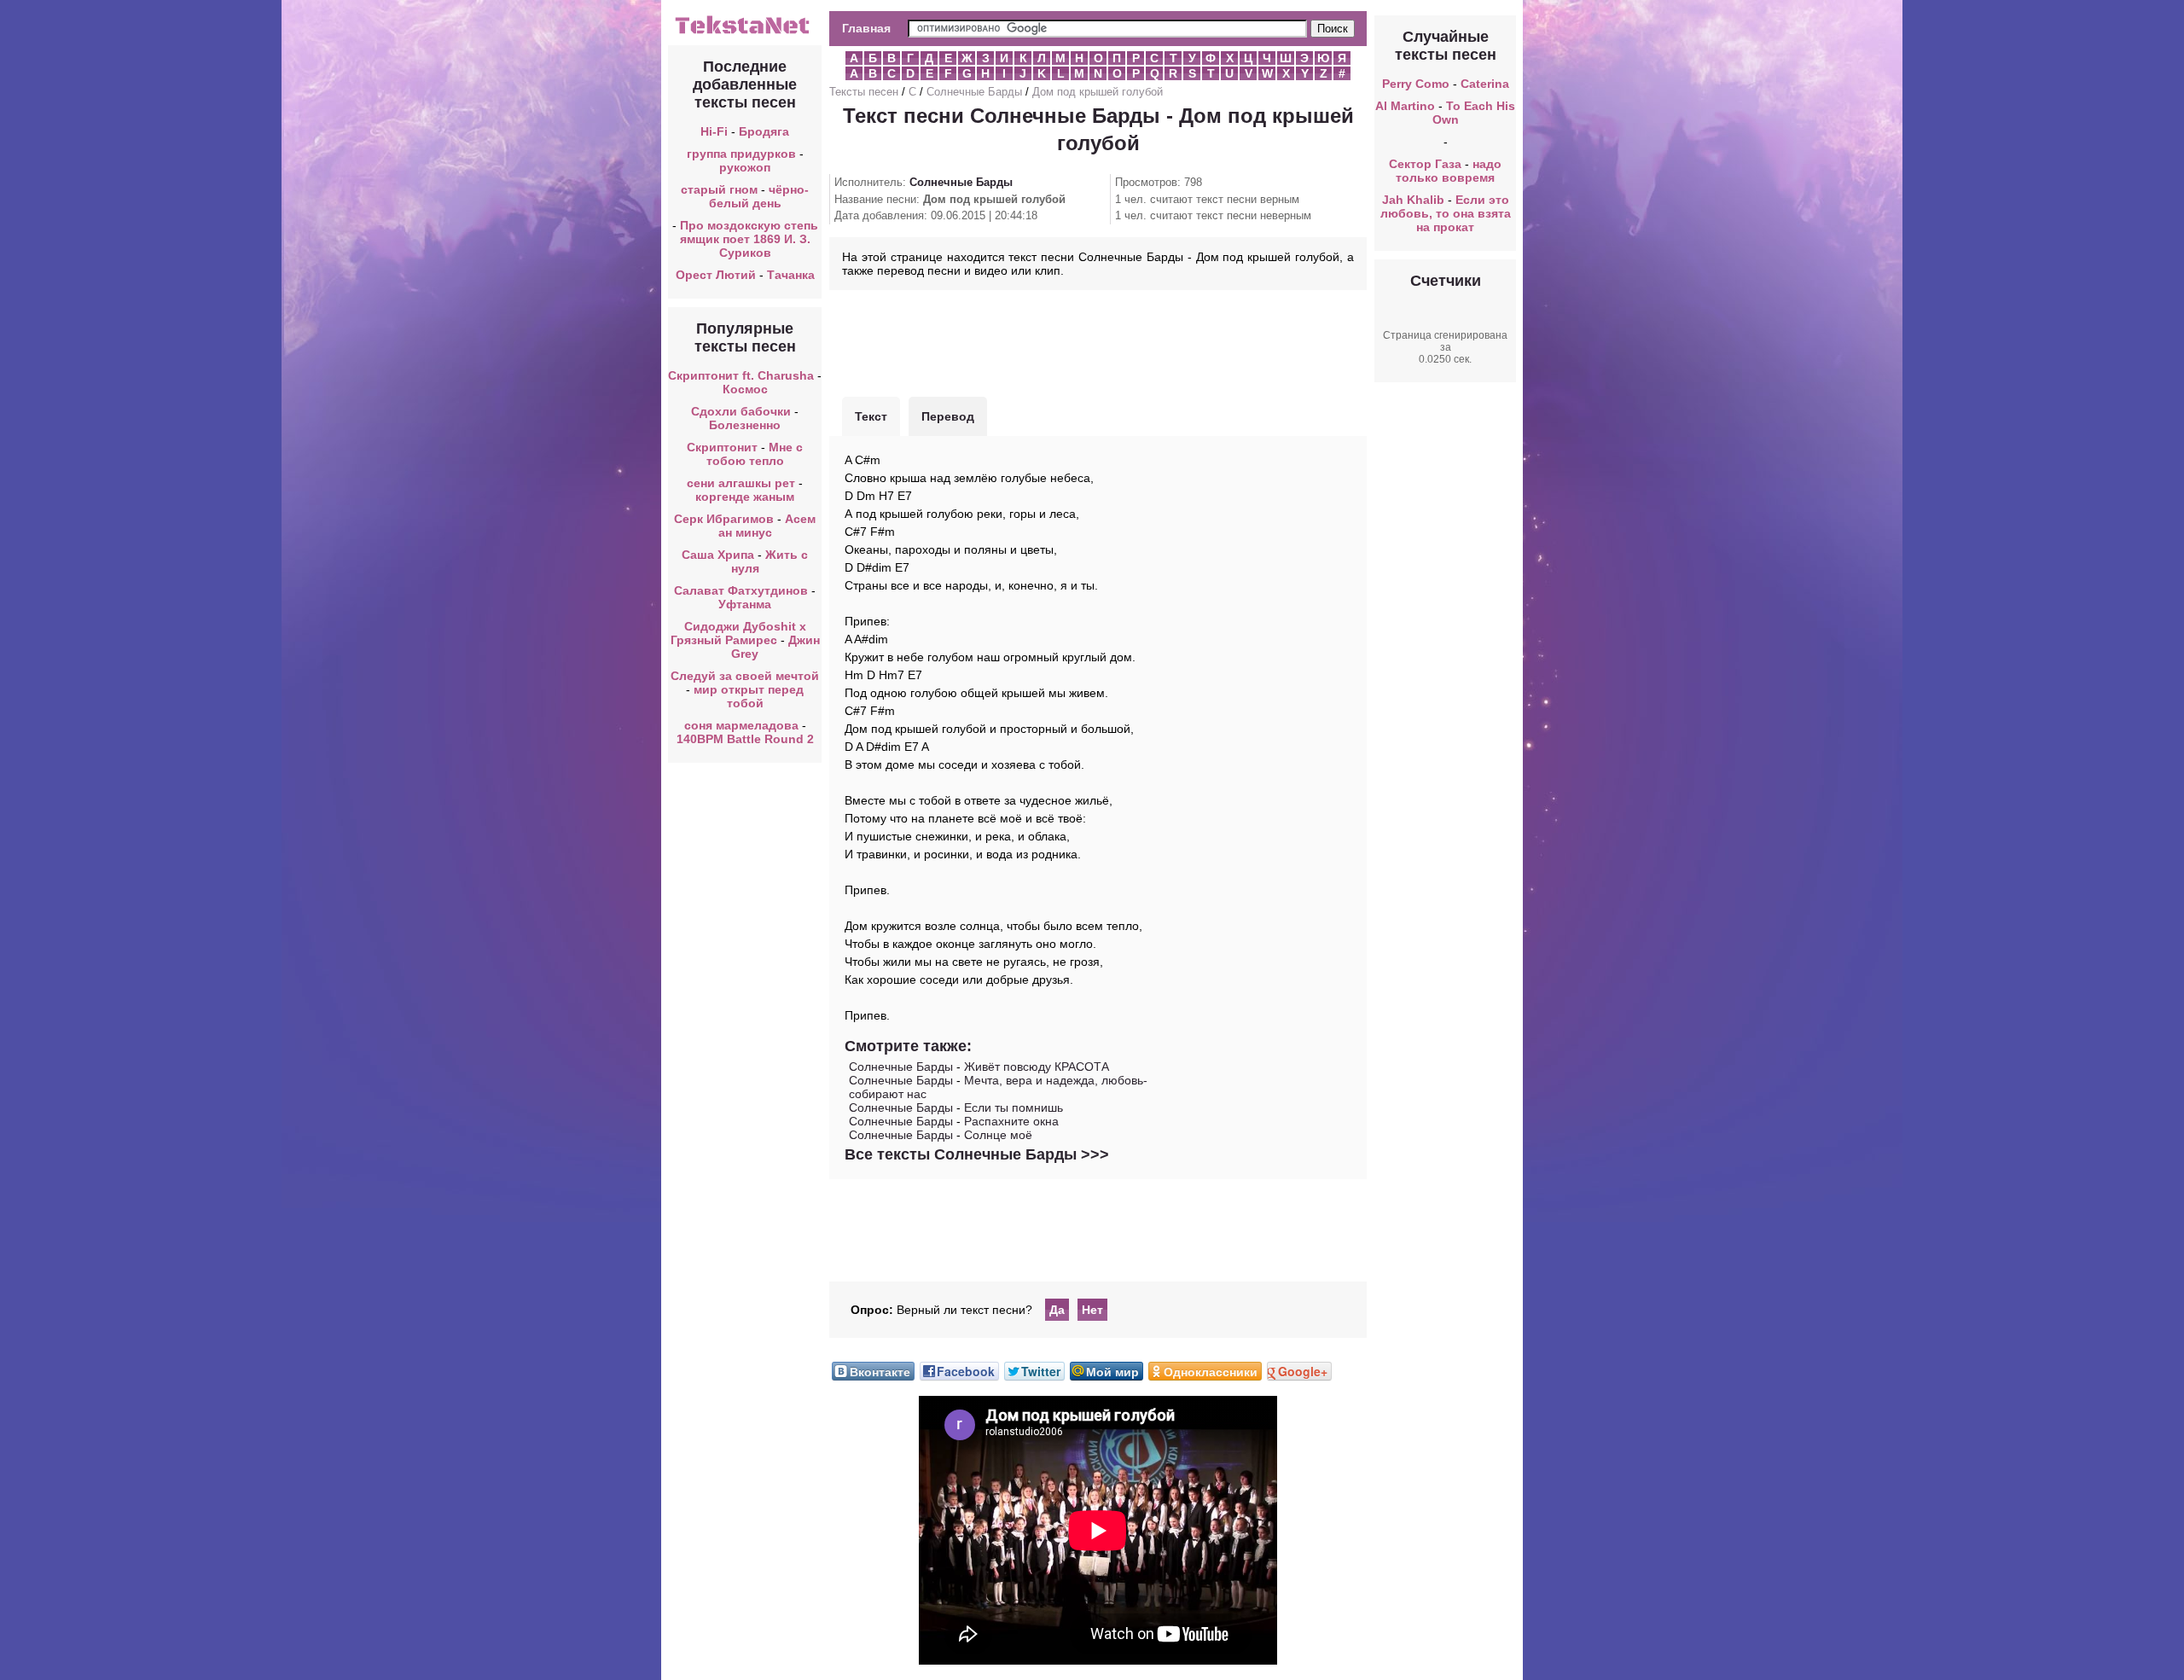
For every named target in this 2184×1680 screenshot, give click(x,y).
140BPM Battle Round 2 (745, 739)
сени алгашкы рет (743, 483)
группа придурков (741, 154)
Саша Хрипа (718, 555)
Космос (745, 389)
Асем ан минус (767, 526)
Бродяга (764, 131)
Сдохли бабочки (741, 411)
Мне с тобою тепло (755, 454)
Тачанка (791, 275)
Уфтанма (745, 604)
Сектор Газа (1425, 164)
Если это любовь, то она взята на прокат (1446, 213)
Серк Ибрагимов (724, 519)
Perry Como (1416, 84)
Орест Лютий (716, 275)
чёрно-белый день (759, 196)
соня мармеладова (741, 725)
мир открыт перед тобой (749, 696)
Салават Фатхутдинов (741, 590)
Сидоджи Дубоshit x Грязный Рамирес (738, 633)
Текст (871, 416)
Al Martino (1405, 106)
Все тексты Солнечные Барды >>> (977, 1154)
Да (1057, 1310)
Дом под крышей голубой (1098, 92)
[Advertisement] (1098, 341)
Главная (866, 28)
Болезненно (745, 425)
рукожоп (745, 167)
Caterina (1485, 84)
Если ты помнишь (1014, 1107)
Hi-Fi (714, 131)
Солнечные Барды (974, 92)
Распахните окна (1011, 1121)
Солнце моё (998, 1135)
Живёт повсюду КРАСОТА (1037, 1067)
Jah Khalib (1413, 200)
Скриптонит (722, 447)
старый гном (719, 189)
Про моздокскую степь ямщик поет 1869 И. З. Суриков (749, 239)
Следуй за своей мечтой (745, 676)
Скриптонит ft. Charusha (741, 375)
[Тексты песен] (745, 32)
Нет (1092, 1310)
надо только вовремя (1449, 171)
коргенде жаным (745, 497)
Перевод (948, 416)
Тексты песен (864, 92)
